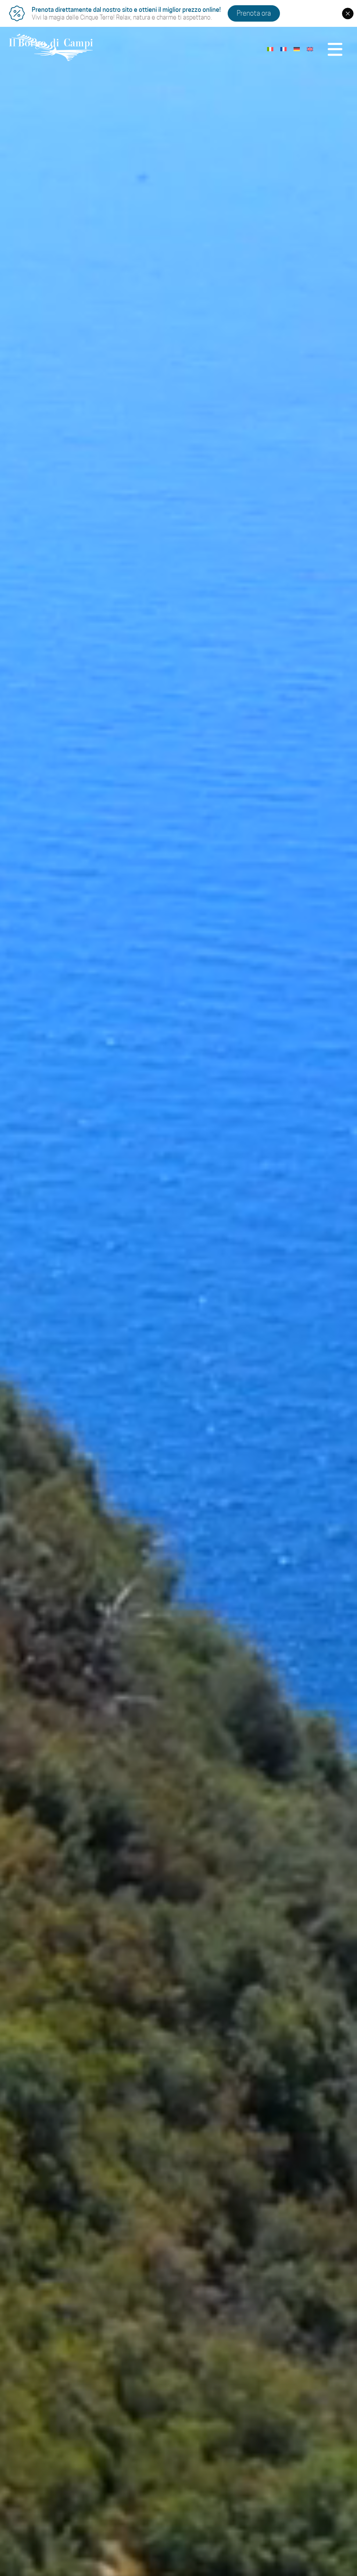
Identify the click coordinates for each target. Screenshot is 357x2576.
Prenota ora (254, 13)
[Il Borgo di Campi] (51, 48)
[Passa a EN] (310, 48)
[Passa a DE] (297, 48)
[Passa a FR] (283, 48)
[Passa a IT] (270, 48)
